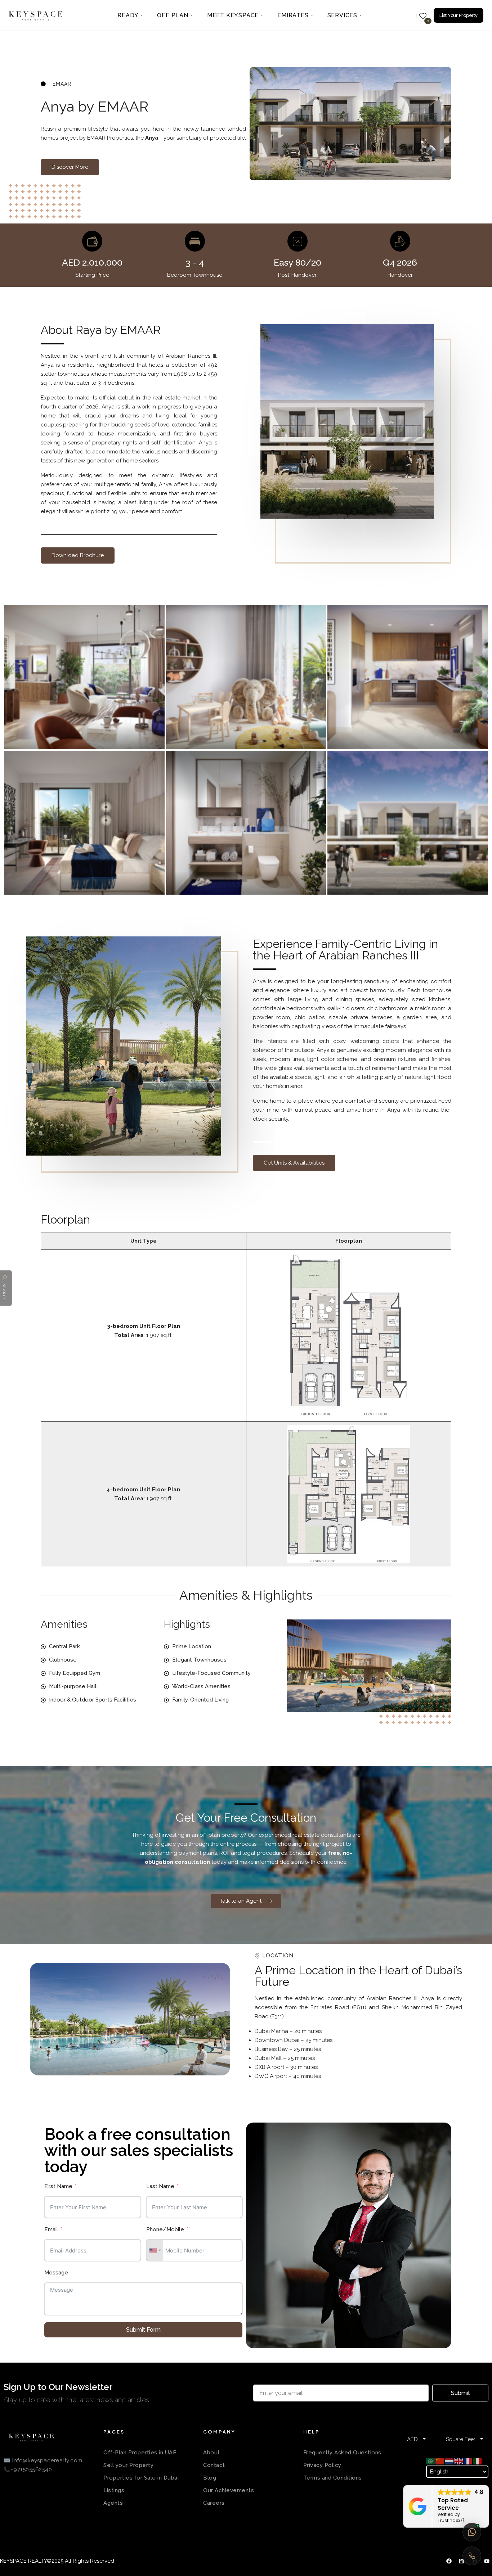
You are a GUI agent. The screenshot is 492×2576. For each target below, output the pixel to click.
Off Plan (173, 15)
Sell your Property (128, 2465)
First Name (58, 2186)
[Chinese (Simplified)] (440, 2461)
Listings (114, 2490)
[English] (459, 2461)
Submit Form (143, 2330)
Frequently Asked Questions (342, 2453)
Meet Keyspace (233, 15)
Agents (113, 2503)
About (212, 2453)
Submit (460, 2393)
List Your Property (459, 15)
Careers (214, 2503)
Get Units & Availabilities (294, 1163)
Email (51, 2229)
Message (56, 2273)
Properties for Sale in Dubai (141, 2478)
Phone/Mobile (165, 2229)
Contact (214, 2465)
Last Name (160, 2186)
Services (342, 15)
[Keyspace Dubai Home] (36, 15)
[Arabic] (431, 2461)
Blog (210, 2478)
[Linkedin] (461, 2561)
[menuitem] (130, 15)
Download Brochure (78, 555)
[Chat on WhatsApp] (472, 2532)
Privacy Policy (322, 2465)
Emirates (293, 15)
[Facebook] (449, 2561)
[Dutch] (449, 2461)
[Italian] (478, 2461)
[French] (468, 2461)
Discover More (70, 167)
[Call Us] (472, 2556)
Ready (128, 15)
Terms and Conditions (333, 2478)
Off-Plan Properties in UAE (140, 2453)
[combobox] (155, 2250)
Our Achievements (229, 2490)
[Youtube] (487, 2561)
